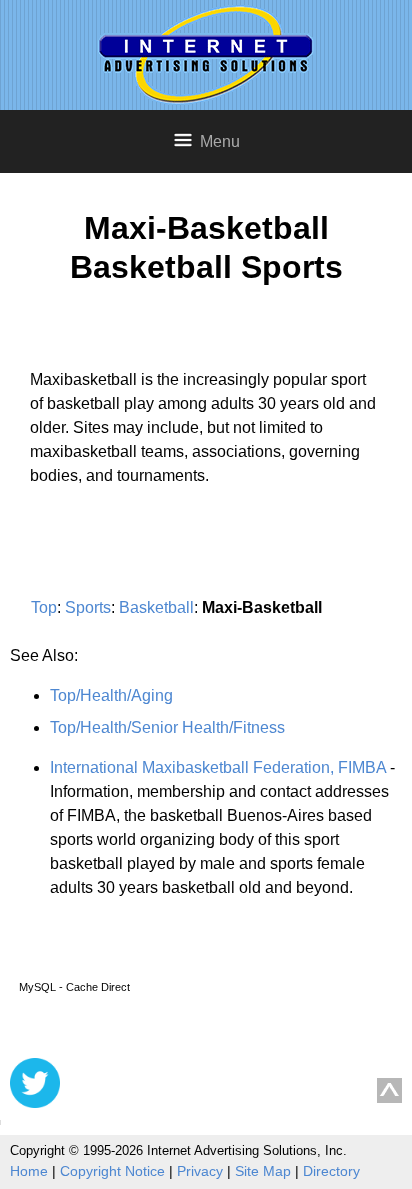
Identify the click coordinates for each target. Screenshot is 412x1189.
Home (29, 1171)
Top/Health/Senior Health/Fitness (167, 727)
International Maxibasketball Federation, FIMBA (218, 767)
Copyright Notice (112, 1171)
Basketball (156, 607)
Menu (220, 141)
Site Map (263, 1171)
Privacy (200, 1171)
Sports (88, 607)
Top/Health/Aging (111, 695)
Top (44, 607)
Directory (331, 1171)
